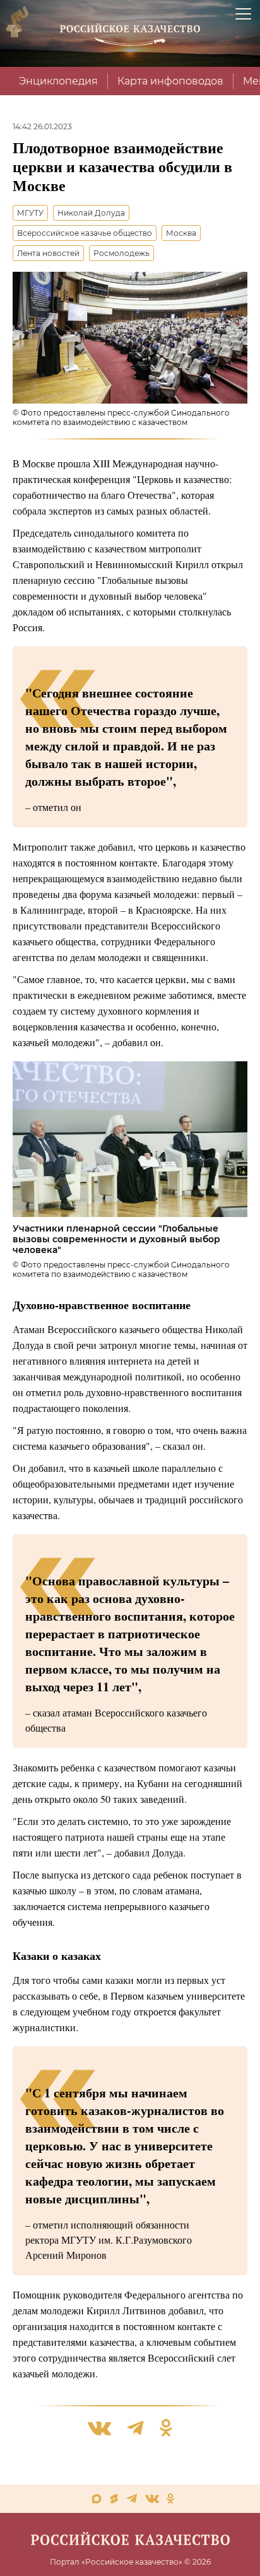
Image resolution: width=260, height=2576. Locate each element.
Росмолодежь (121, 253)
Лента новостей (48, 253)
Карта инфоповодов (170, 81)
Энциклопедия (58, 81)
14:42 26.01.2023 (42, 126)
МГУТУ (30, 213)
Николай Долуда (91, 213)
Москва (181, 233)
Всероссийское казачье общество (85, 233)
